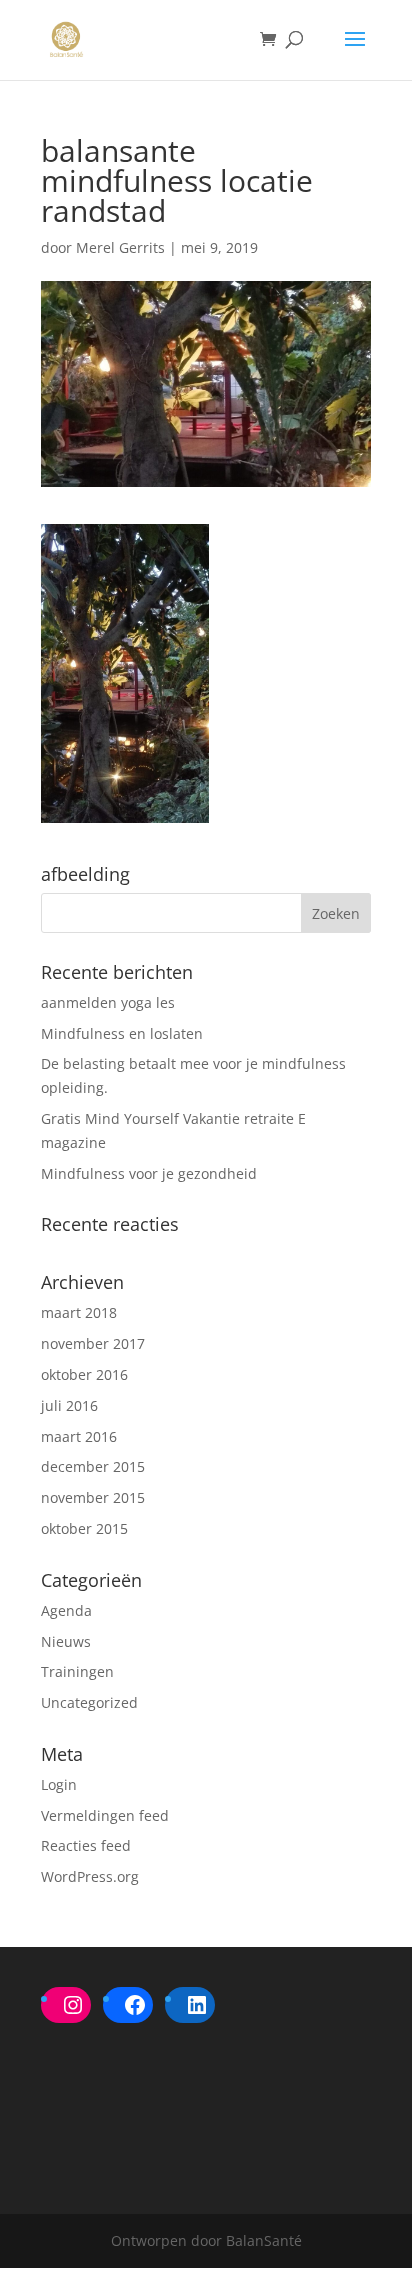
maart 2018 (79, 1312)
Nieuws (66, 1641)
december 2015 (93, 1466)
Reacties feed (86, 1845)
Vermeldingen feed (105, 1815)
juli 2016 (69, 1405)
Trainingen (77, 1671)
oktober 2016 (84, 1374)
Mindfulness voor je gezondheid (149, 1173)
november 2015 (93, 1497)
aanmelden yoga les (108, 1002)
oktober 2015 (84, 1528)
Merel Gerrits (120, 247)
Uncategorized (89, 1702)
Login (59, 1784)
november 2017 (93, 1343)
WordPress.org (90, 1876)
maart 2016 (79, 1436)
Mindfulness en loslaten (122, 1033)
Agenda (66, 1610)
